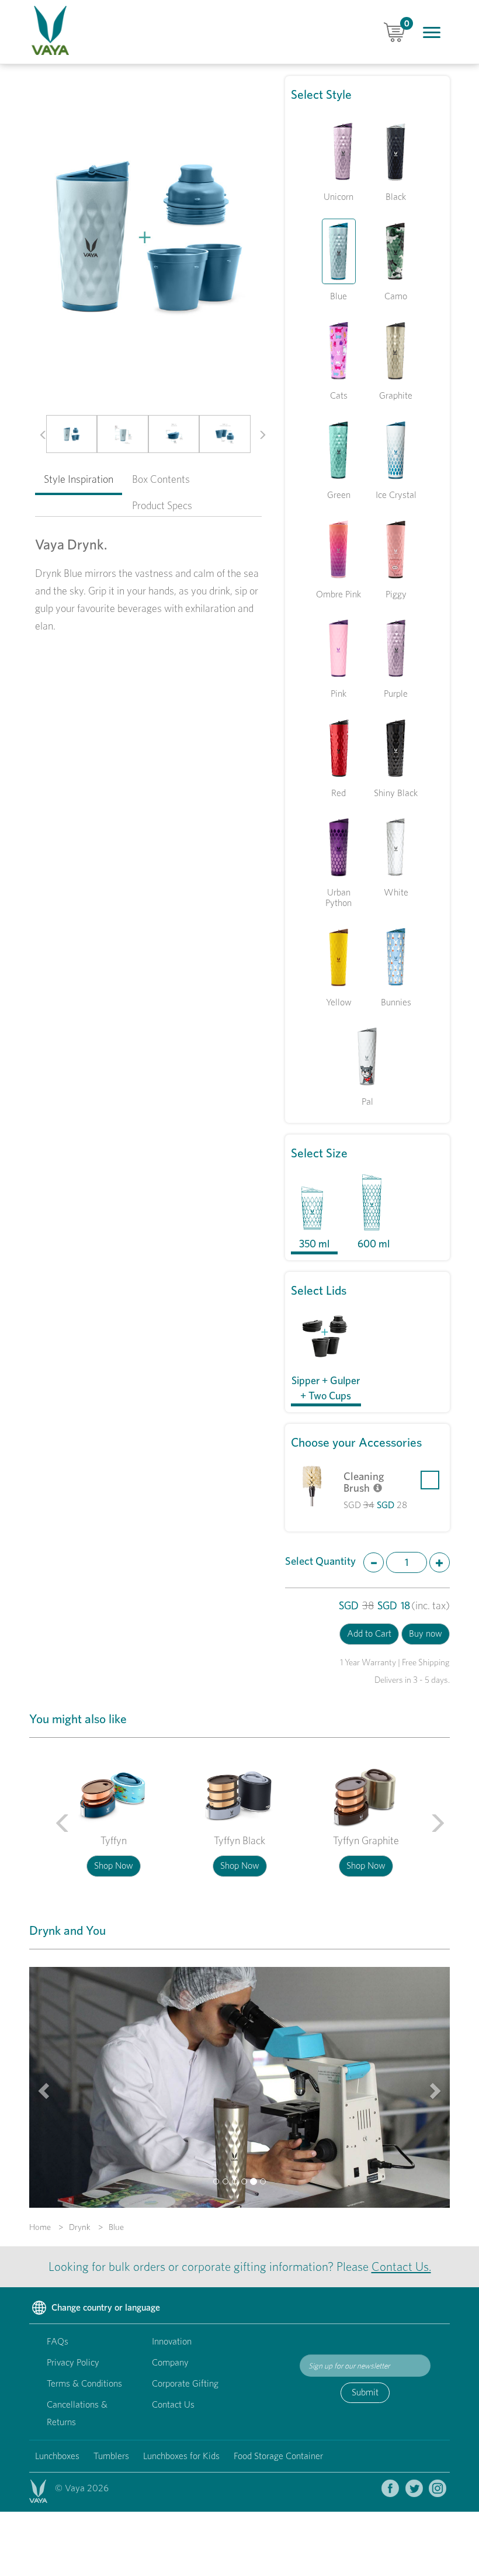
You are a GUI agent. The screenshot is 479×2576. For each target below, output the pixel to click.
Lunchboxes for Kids (181, 2456)
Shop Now (114, 1866)
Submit (365, 2392)
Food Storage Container (278, 2456)
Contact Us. (401, 2266)
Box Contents (161, 479)
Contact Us (173, 2404)
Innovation (172, 2341)
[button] (39, 434)
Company (170, 2362)
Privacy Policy (73, 2362)
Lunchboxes (57, 2456)
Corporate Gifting (185, 2383)
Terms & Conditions (84, 2383)
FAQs (58, 2341)
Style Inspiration (79, 479)
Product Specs (162, 505)
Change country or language (105, 2307)
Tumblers (111, 2456)
